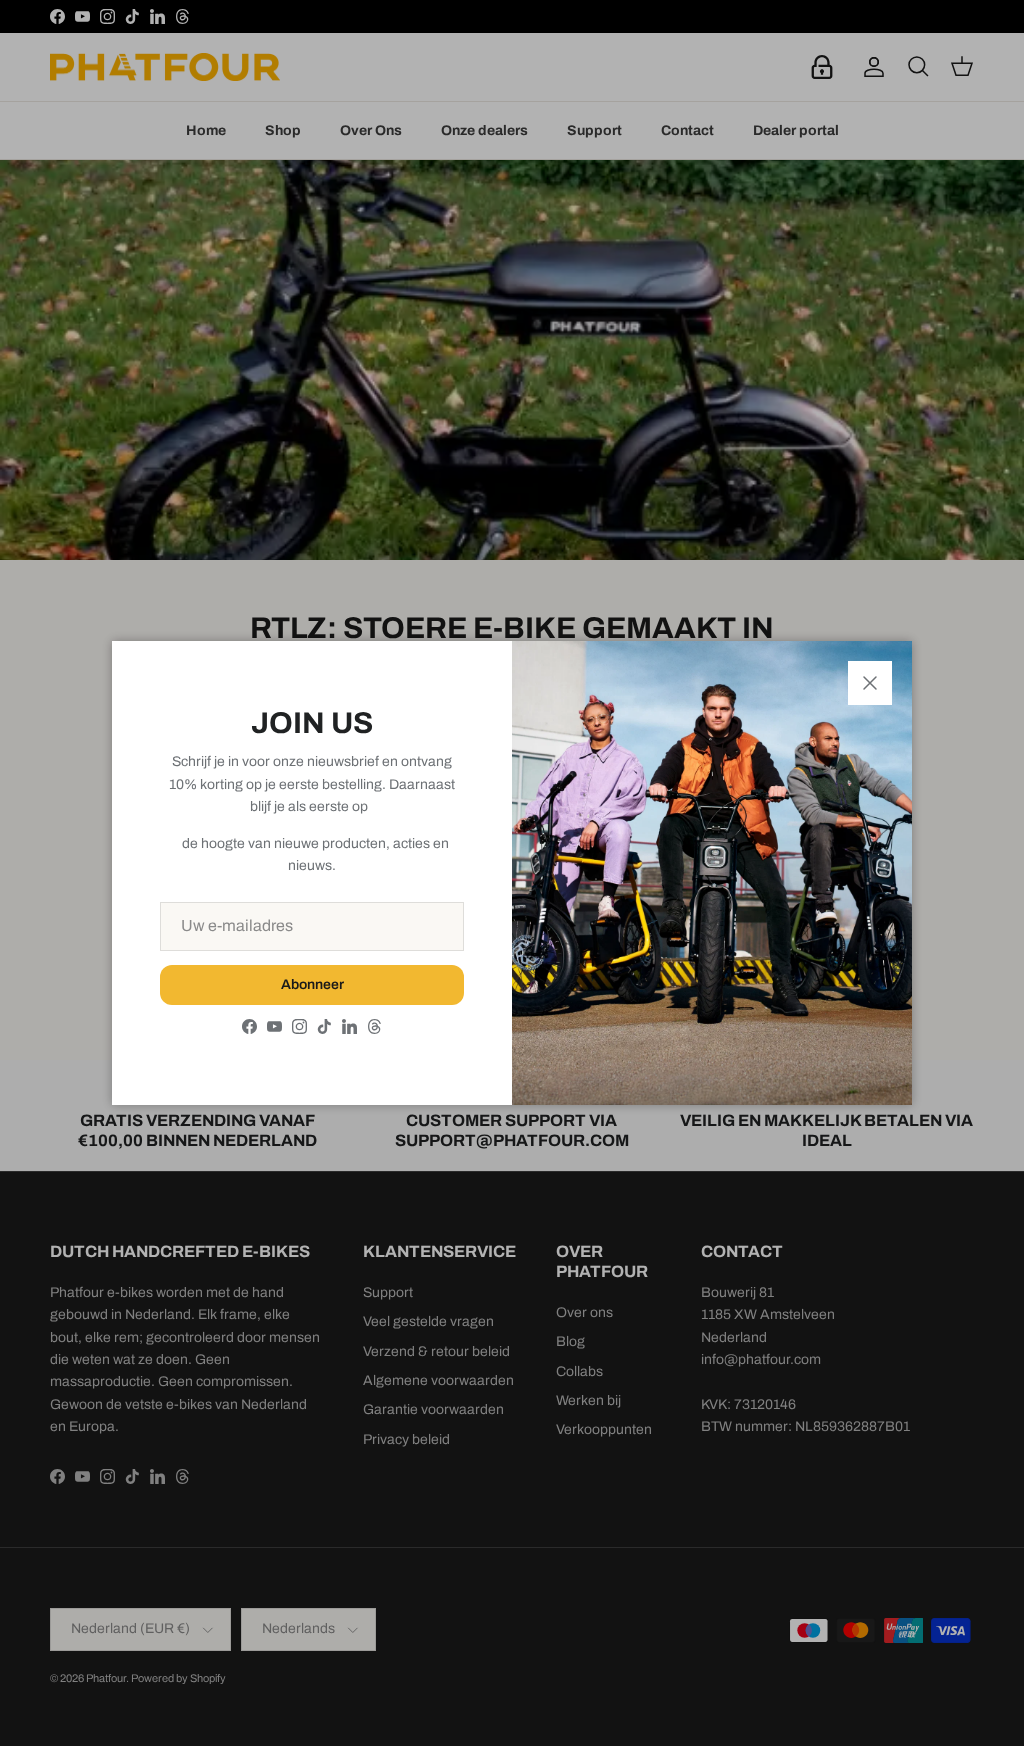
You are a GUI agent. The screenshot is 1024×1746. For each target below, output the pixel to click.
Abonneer (312, 984)
